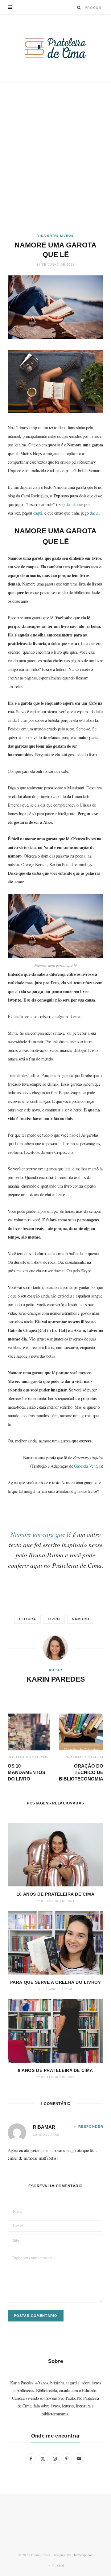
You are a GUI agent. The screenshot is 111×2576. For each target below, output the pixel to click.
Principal (57, 2565)
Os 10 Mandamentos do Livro (27, 1772)
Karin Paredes (56, 1679)
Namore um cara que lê (41, 1534)
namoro (81, 1619)
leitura (28, 1619)
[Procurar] (79, 8)
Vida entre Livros (55, 236)
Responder (91, 2127)
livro (54, 1619)
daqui (70, 504)
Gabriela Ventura (88, 1466)
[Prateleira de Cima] (55, 48)
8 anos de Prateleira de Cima (55, 2070)
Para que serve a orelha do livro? (55, 1982)
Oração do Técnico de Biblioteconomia (81, 1772)
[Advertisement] (55, 158)
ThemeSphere (82, 2555)
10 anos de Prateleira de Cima (55, 1894)
